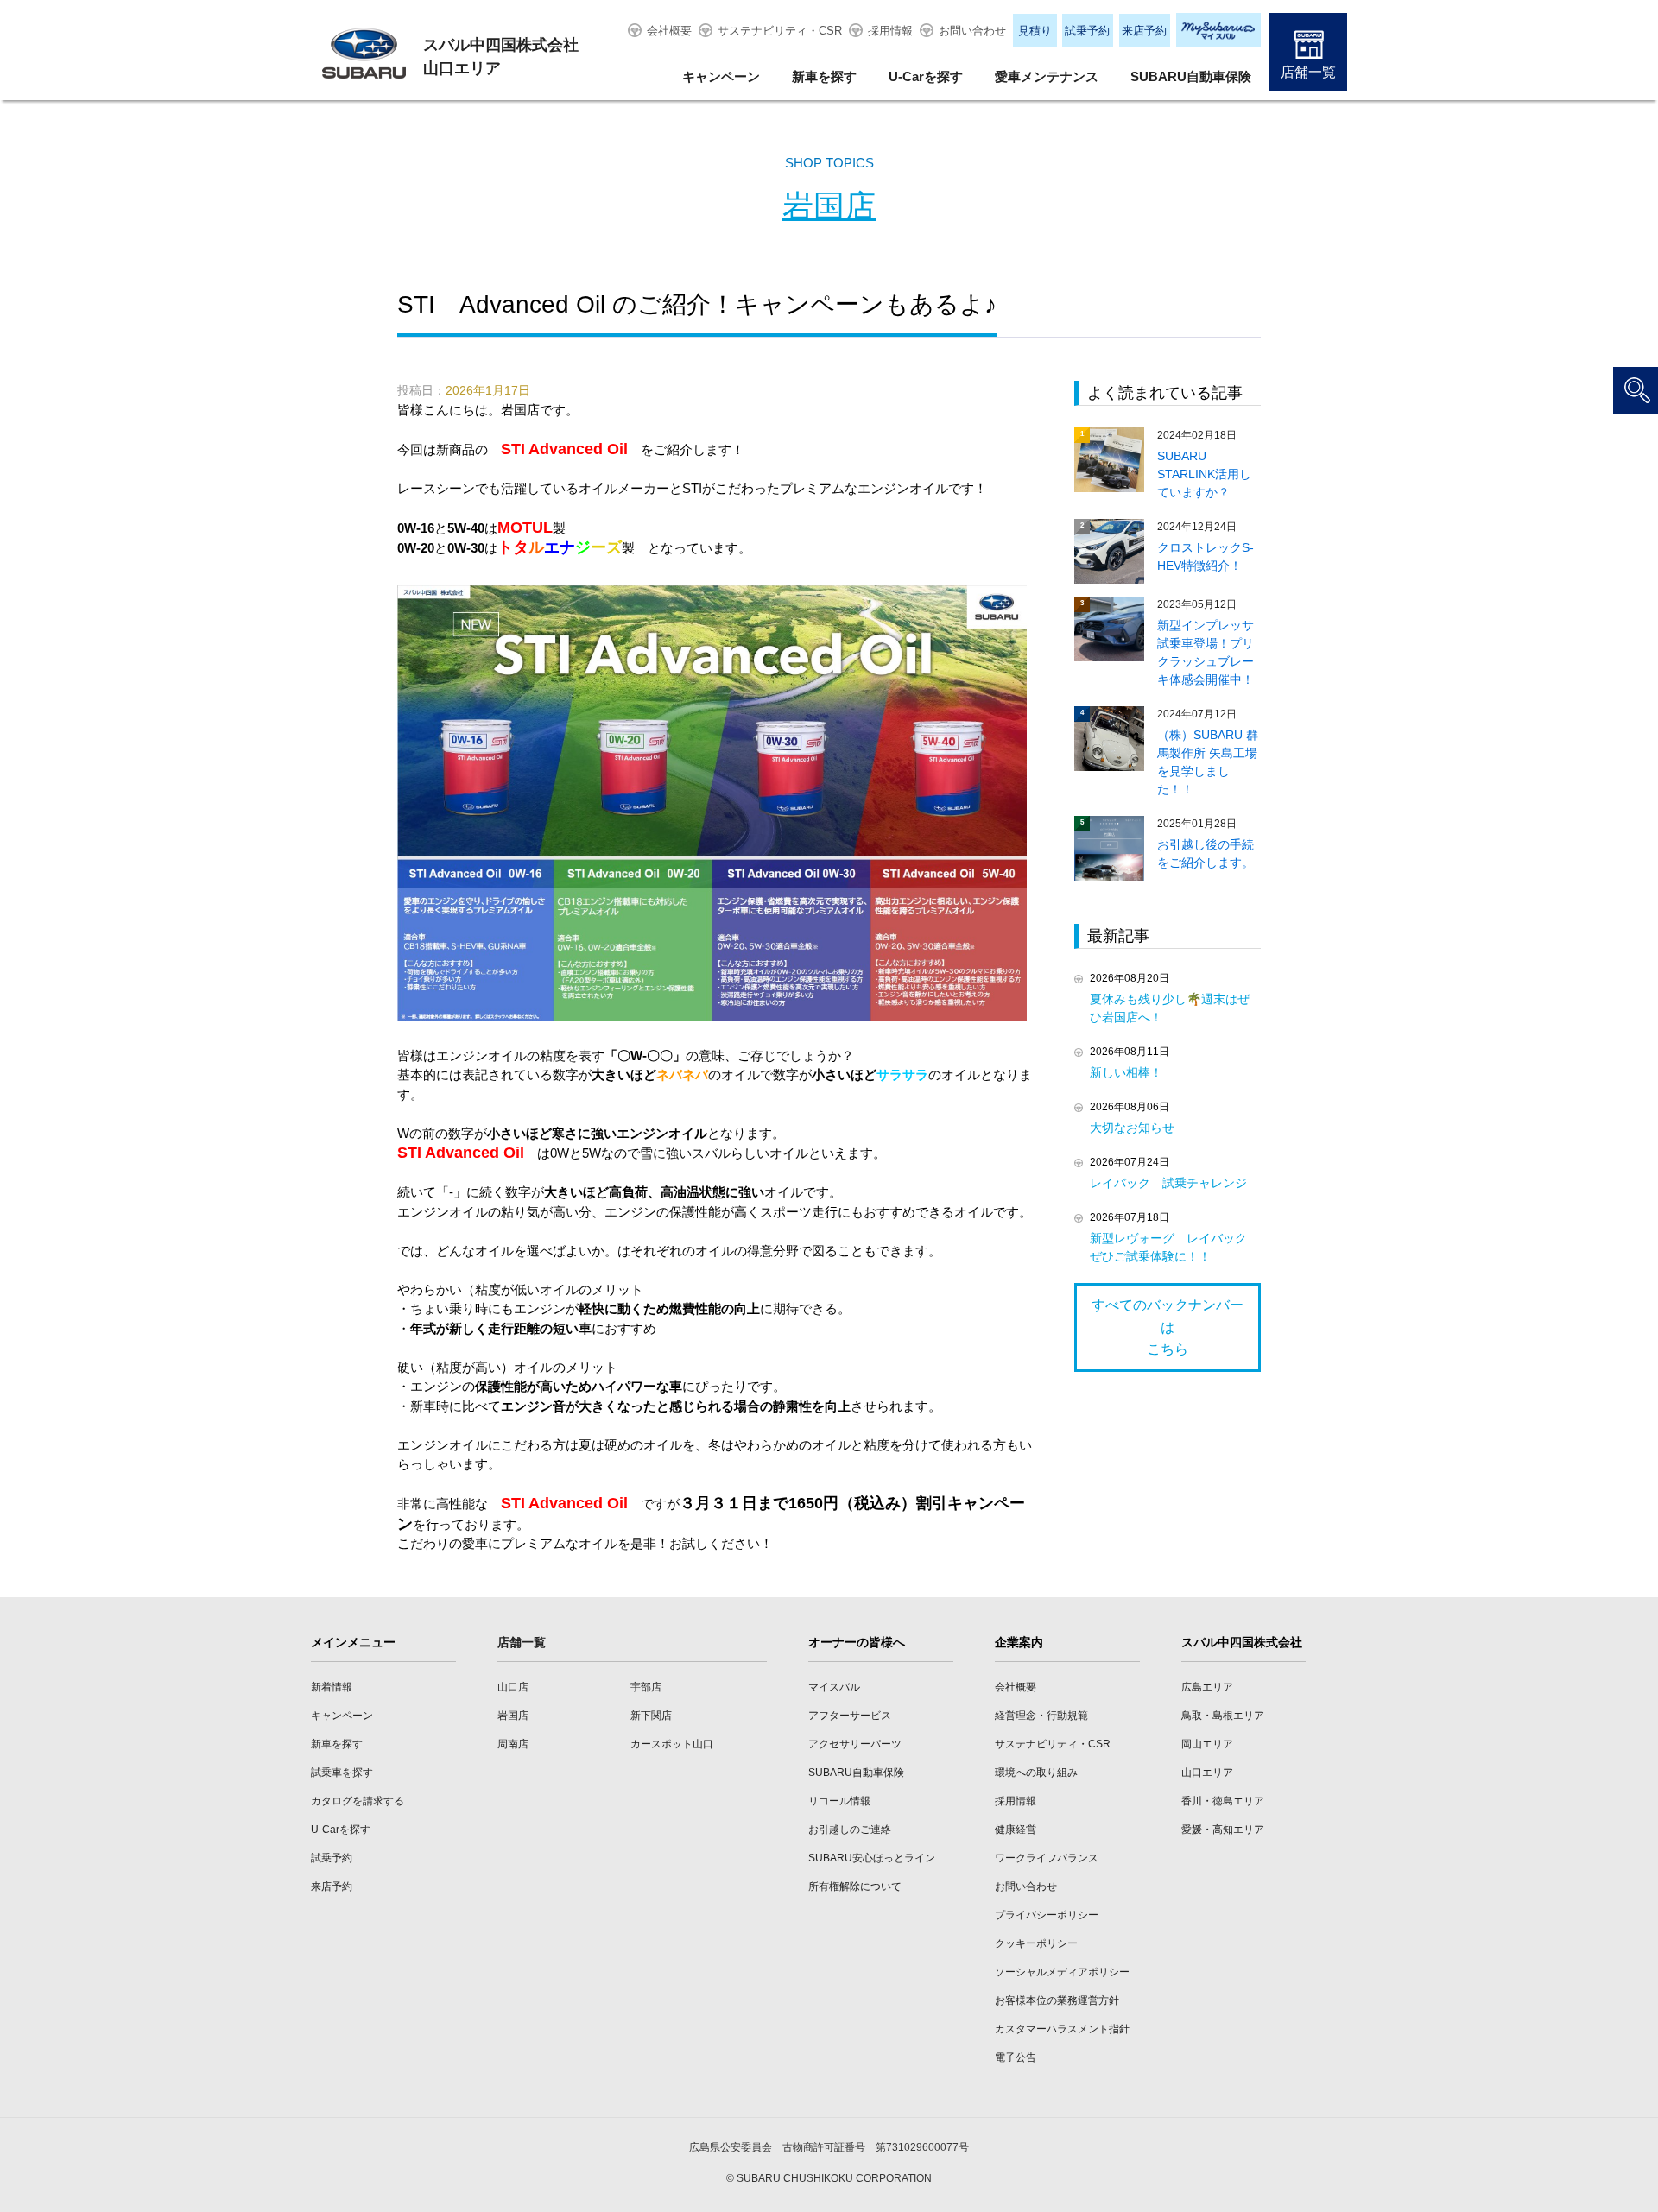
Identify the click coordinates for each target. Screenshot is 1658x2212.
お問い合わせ (972, 31)
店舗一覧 (1308, 72)
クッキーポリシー (1036, 1943)
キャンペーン (721, 76)
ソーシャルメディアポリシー (1062, 1972)
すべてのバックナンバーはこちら (1168, 1327)
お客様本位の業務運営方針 (1057, 2000)
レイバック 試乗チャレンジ (1168, 1183)
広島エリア (1207, 1687)
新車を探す (824, 76)
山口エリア (1207, 1773)
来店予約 (1144, 31)
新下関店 (651, 1716)
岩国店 (829, 206)
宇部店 (646, 1687)
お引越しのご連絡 (850, 1830)
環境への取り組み (1036, 1773)
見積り (1035, 31)
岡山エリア (1207, 1744)
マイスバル (834, 1687)
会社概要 (669, 31)
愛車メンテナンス (1047, 76)
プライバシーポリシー (1047, 1915)
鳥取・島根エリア (1223, 1716)
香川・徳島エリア (1223, 1801)
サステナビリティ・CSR (780, 31)
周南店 (513, 1744)
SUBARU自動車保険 (1191, 76)
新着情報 (332, 1687)
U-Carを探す (926, 76)
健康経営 (1016, 1830)
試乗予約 (1087, 31)
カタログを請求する (358, 1801)
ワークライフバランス (1047, 1858)
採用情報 (890, 31)
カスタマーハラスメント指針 (1062, 2029)
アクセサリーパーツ (855, 1744)
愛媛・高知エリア (1223, 1830)
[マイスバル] (1218, 30)
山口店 (513, 1687)
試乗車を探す (342, 1773)
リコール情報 (839, 1801)
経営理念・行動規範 (1041, 1716)
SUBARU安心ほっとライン (872, 1858)
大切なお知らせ (1132, 1128)
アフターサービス (850, 1716)
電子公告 (1016, 2057)
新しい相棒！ (1126, 1072)
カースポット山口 (672, 1744)
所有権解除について (855, 1887)
